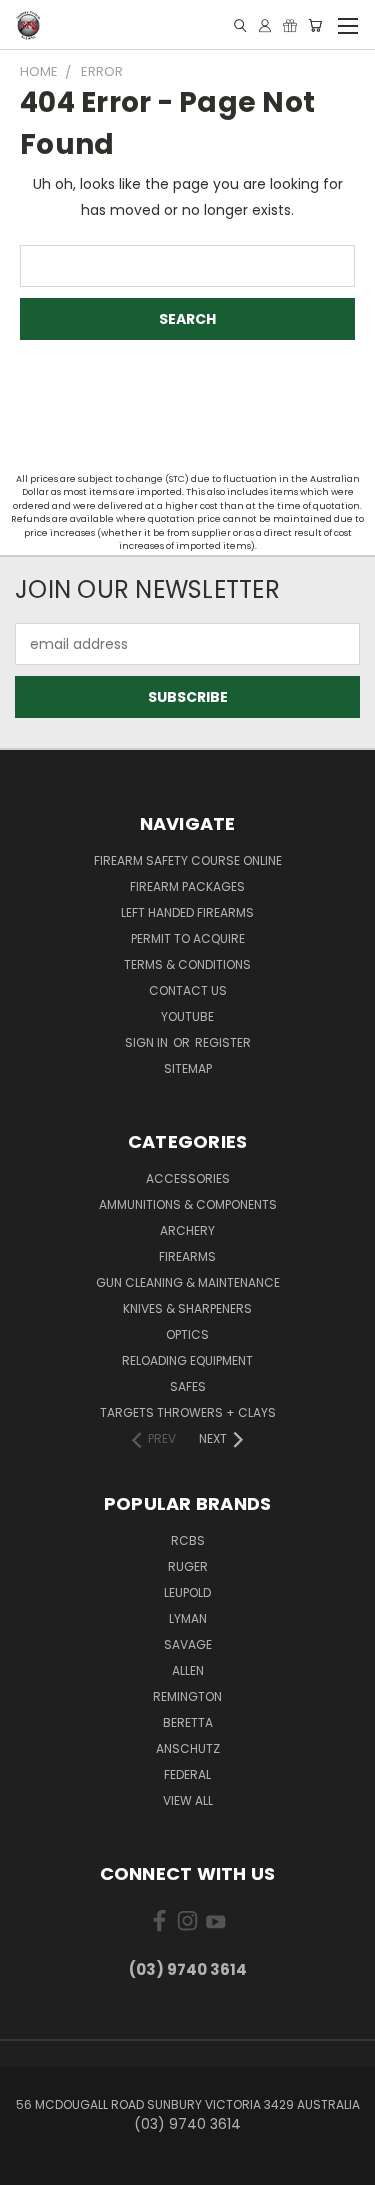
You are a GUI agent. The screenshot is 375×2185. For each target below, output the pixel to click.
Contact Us (188, 990)
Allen (188, 1670)
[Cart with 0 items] (315, 25)
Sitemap (188, 1068)
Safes (188, 1386)
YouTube (187, 1016)
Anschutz (188, 1748)
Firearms (187, 1256)
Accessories (188, 1178)
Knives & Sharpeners (187, 1308)
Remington (187, 1696)
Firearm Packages (187, 886)
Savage (188, 1644)
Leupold (187, 1592)
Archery (187, 1230)
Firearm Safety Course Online (188, 860)
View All (188, 1800)
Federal (187, 1774)
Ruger (188, 1566)
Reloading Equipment (187, 1360)
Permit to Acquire (188, 938)
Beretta (188, 1722)
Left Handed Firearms (187, 912)
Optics (187, 1334)
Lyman (188, 1618)
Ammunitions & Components (188, 1204)
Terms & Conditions (187, 964)
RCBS (188, 1540)
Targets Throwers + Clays (188, 1412)
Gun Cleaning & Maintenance (188, 1282)
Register (223, 1042)
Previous (31, 2165)
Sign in (148, 1042)
